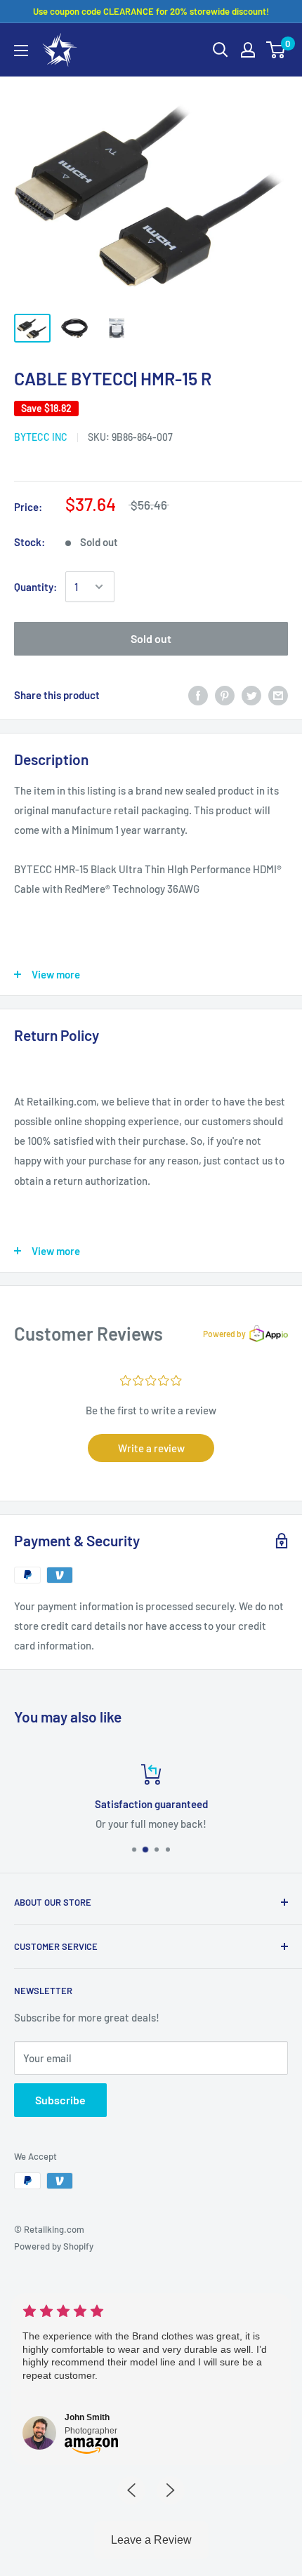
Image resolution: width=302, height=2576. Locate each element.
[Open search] (221, 50)
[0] (276, 50)
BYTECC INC (41, 437)
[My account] (248, 50)
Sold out (151, 638)
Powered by (224, 1334)
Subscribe (60, 2100)
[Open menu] (21, 51)
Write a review (151, 1448)
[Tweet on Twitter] (251, 694)
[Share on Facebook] (198, 694)
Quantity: (35, 587)
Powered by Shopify (54, 2246)
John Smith (87, 2417)
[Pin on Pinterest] (225, 694)
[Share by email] (278, 694)
